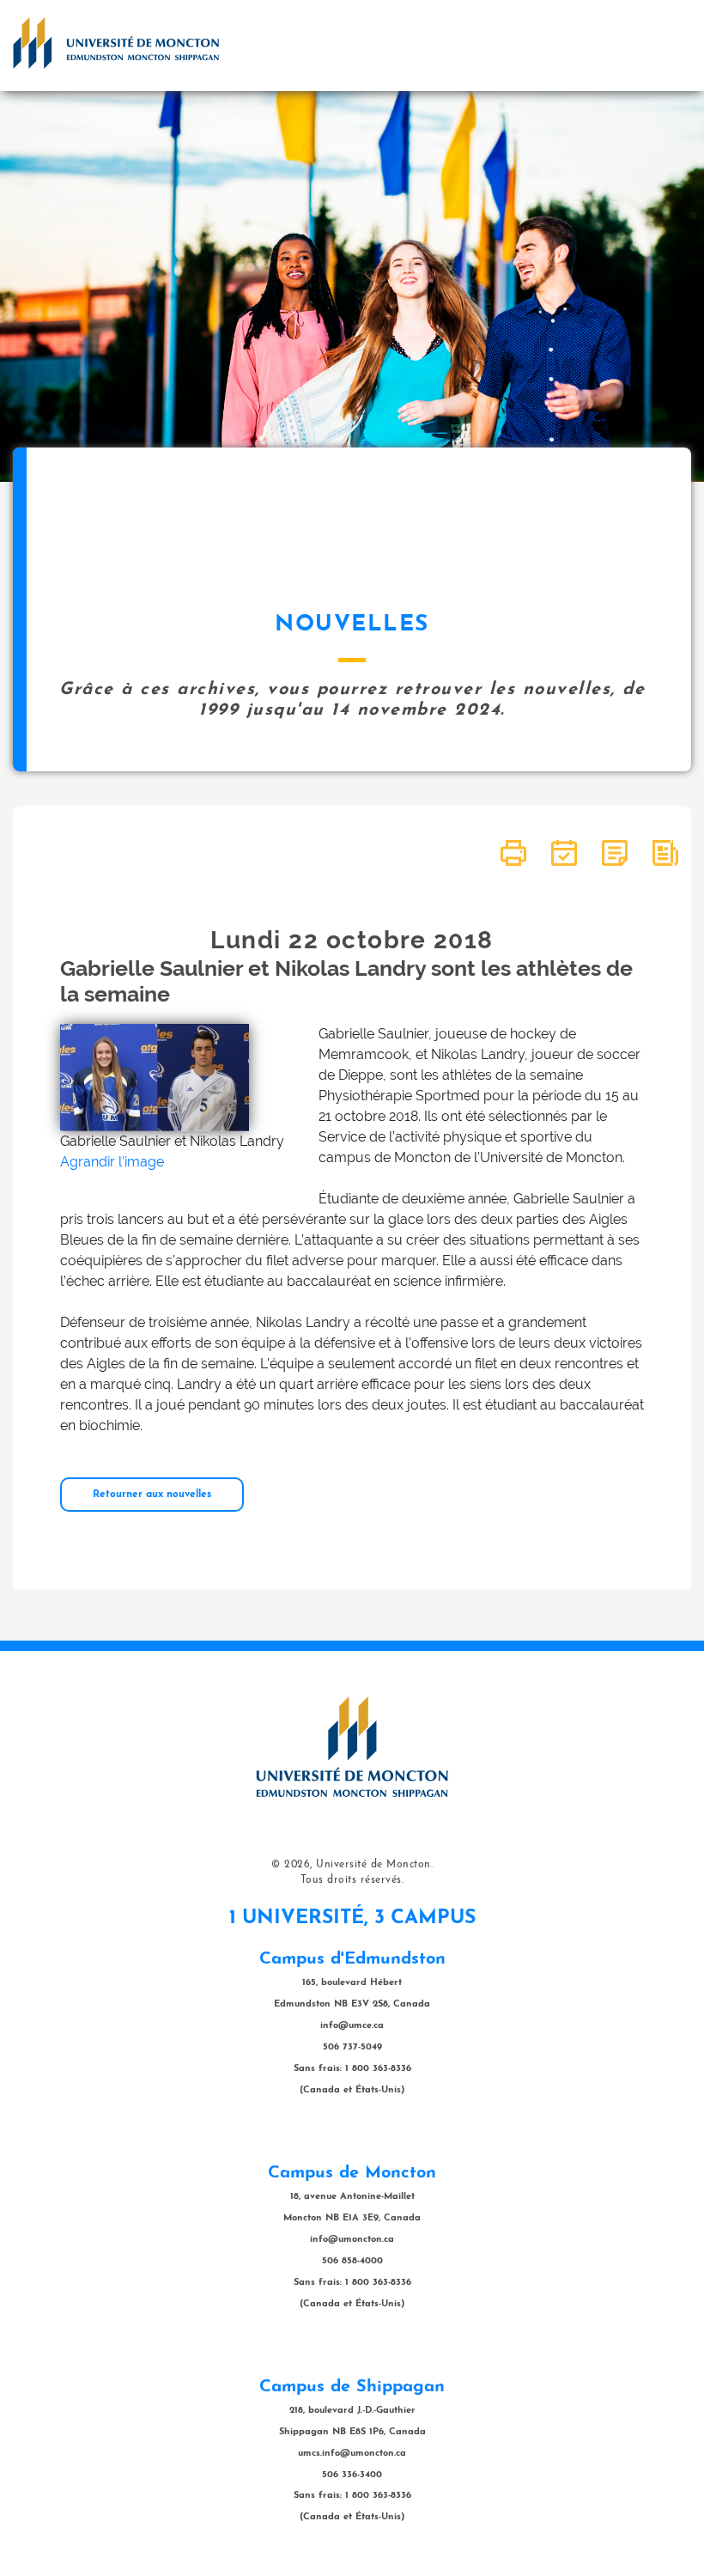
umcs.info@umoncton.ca (352, 2454)
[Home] (116, 43)
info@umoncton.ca (352, 2240)
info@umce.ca (352, 2026)
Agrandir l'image (112, 1162)
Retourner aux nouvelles (152, 1495)
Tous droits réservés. (352, 1880)
